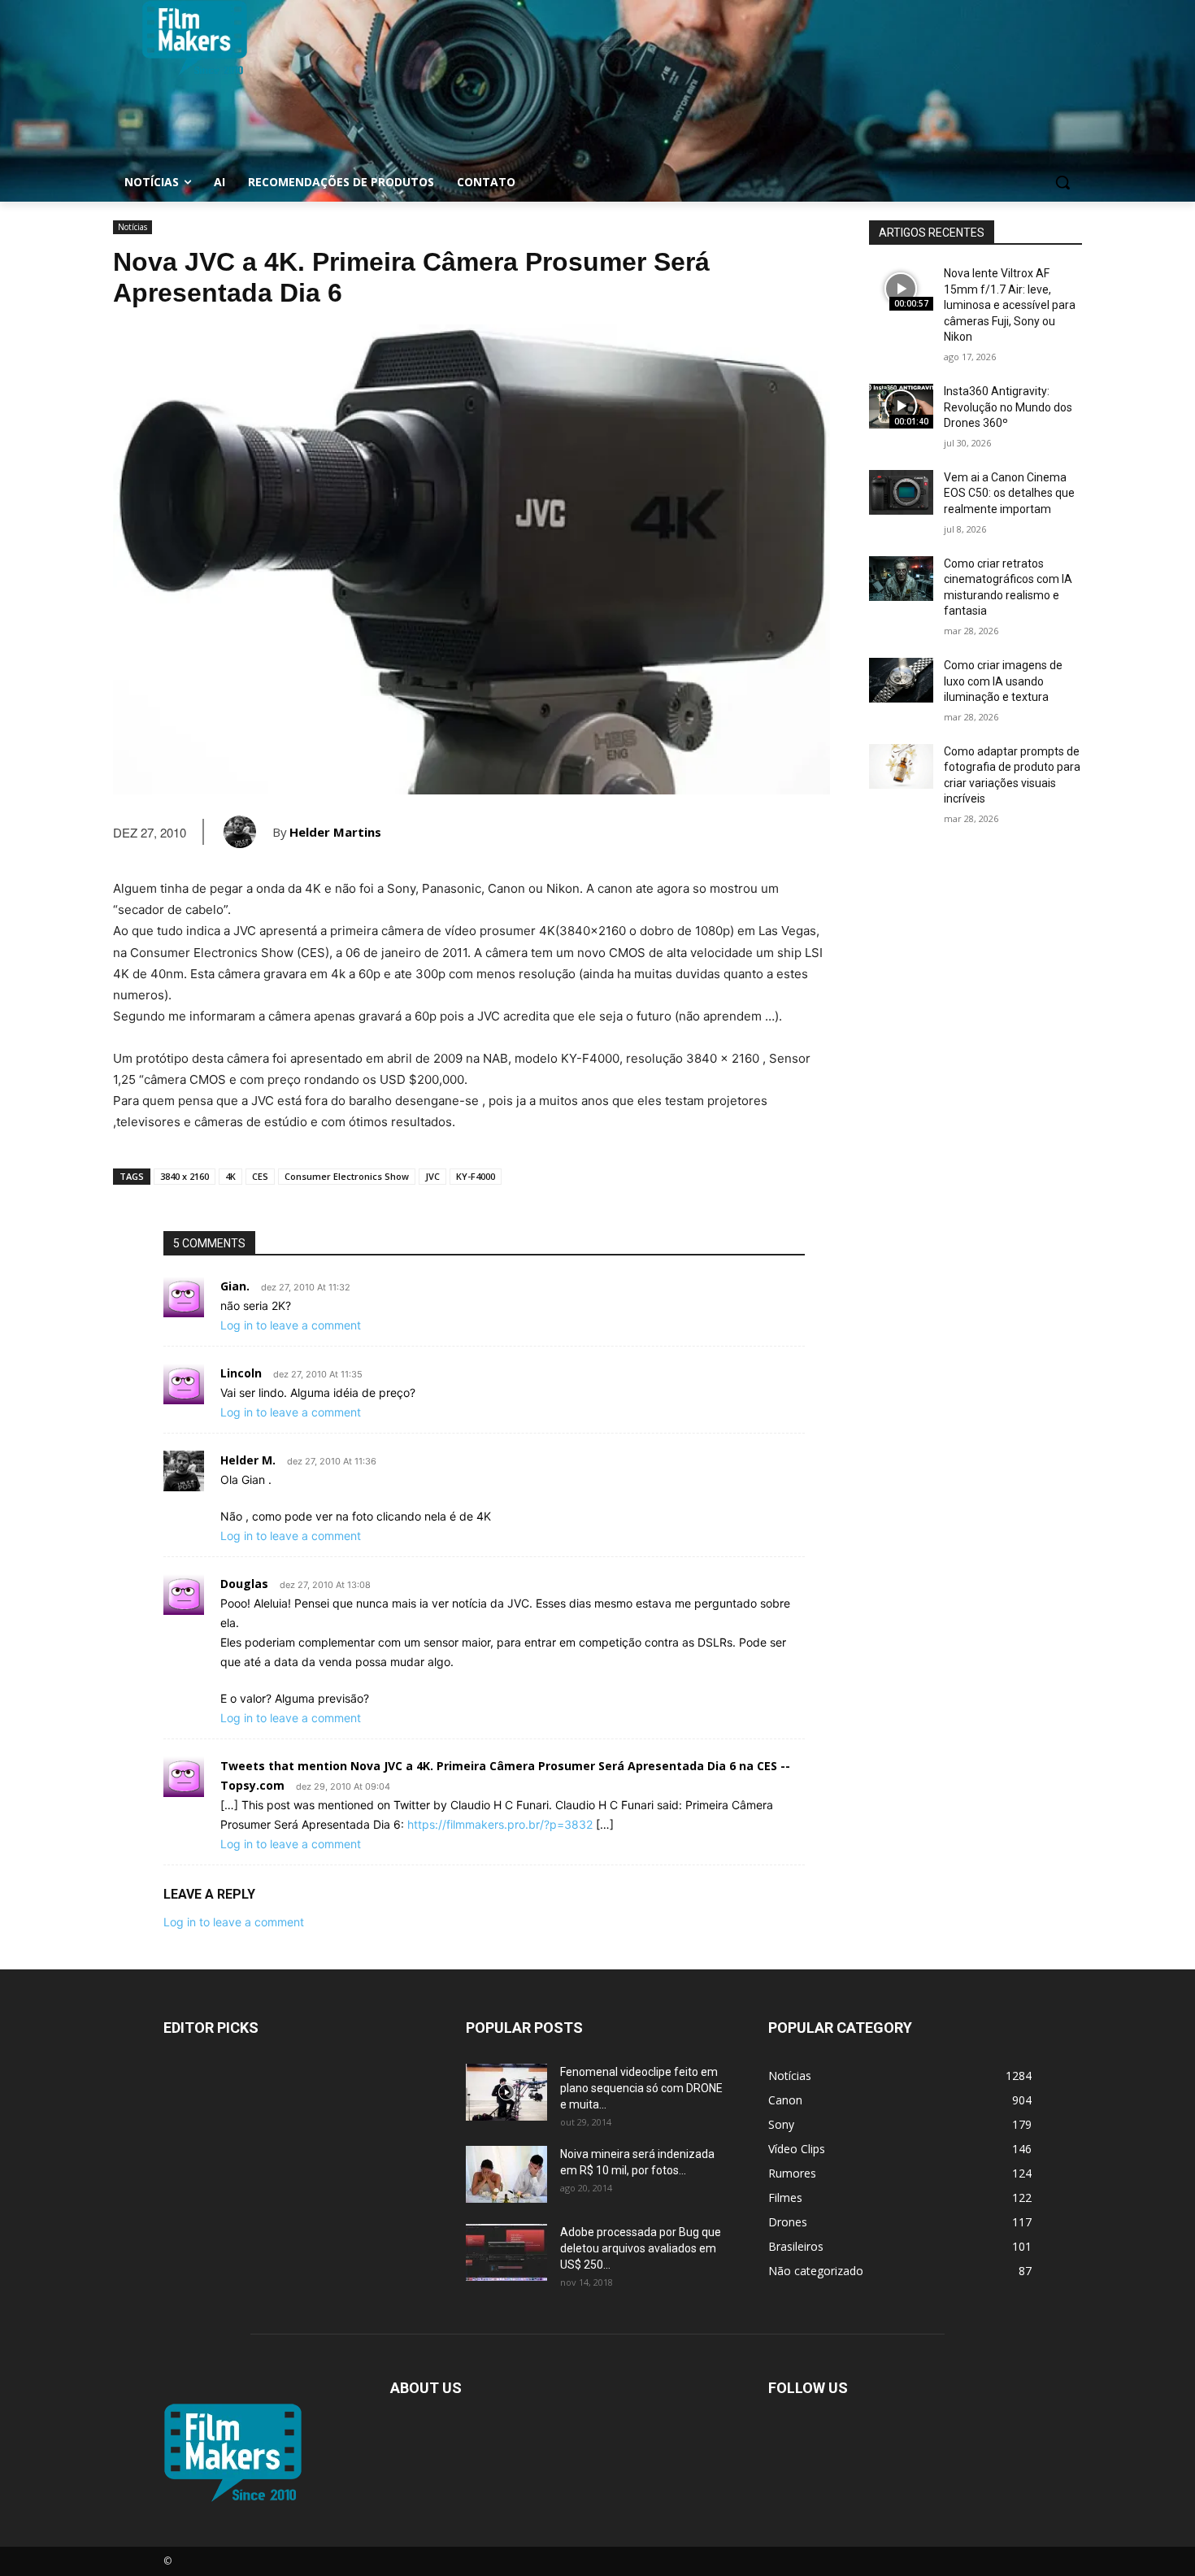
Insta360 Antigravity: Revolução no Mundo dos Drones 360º (1008, 407)
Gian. (235, 1286)
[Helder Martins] (248, 832)
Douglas (244, 1584)
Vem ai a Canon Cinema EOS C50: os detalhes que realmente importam (1009, 493)
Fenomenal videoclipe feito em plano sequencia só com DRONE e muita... (641, 2088)
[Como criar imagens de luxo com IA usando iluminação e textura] (901, 680)
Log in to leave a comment (291, 1325)
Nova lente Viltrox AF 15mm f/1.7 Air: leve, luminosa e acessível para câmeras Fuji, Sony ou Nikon (1010, 305)
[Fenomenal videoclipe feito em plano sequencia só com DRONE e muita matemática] (506, 2092)
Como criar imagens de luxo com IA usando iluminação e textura (1003, 681)
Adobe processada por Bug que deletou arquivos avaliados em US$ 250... (641, 2248)
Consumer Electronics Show (347, 1176)
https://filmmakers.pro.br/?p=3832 (500, 1824)
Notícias (133, 227)
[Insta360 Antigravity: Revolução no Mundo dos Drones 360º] (901, 406)
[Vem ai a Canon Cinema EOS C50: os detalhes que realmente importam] (901, 492)
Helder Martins (335, 832)
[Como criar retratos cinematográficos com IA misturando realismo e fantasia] (901, 579)
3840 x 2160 (185, 1176)
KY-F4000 (476, 1176)
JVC (432, 1176)
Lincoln (241, 1373)
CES (260, 1176)
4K (230, 1176)
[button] (1062, 182)
